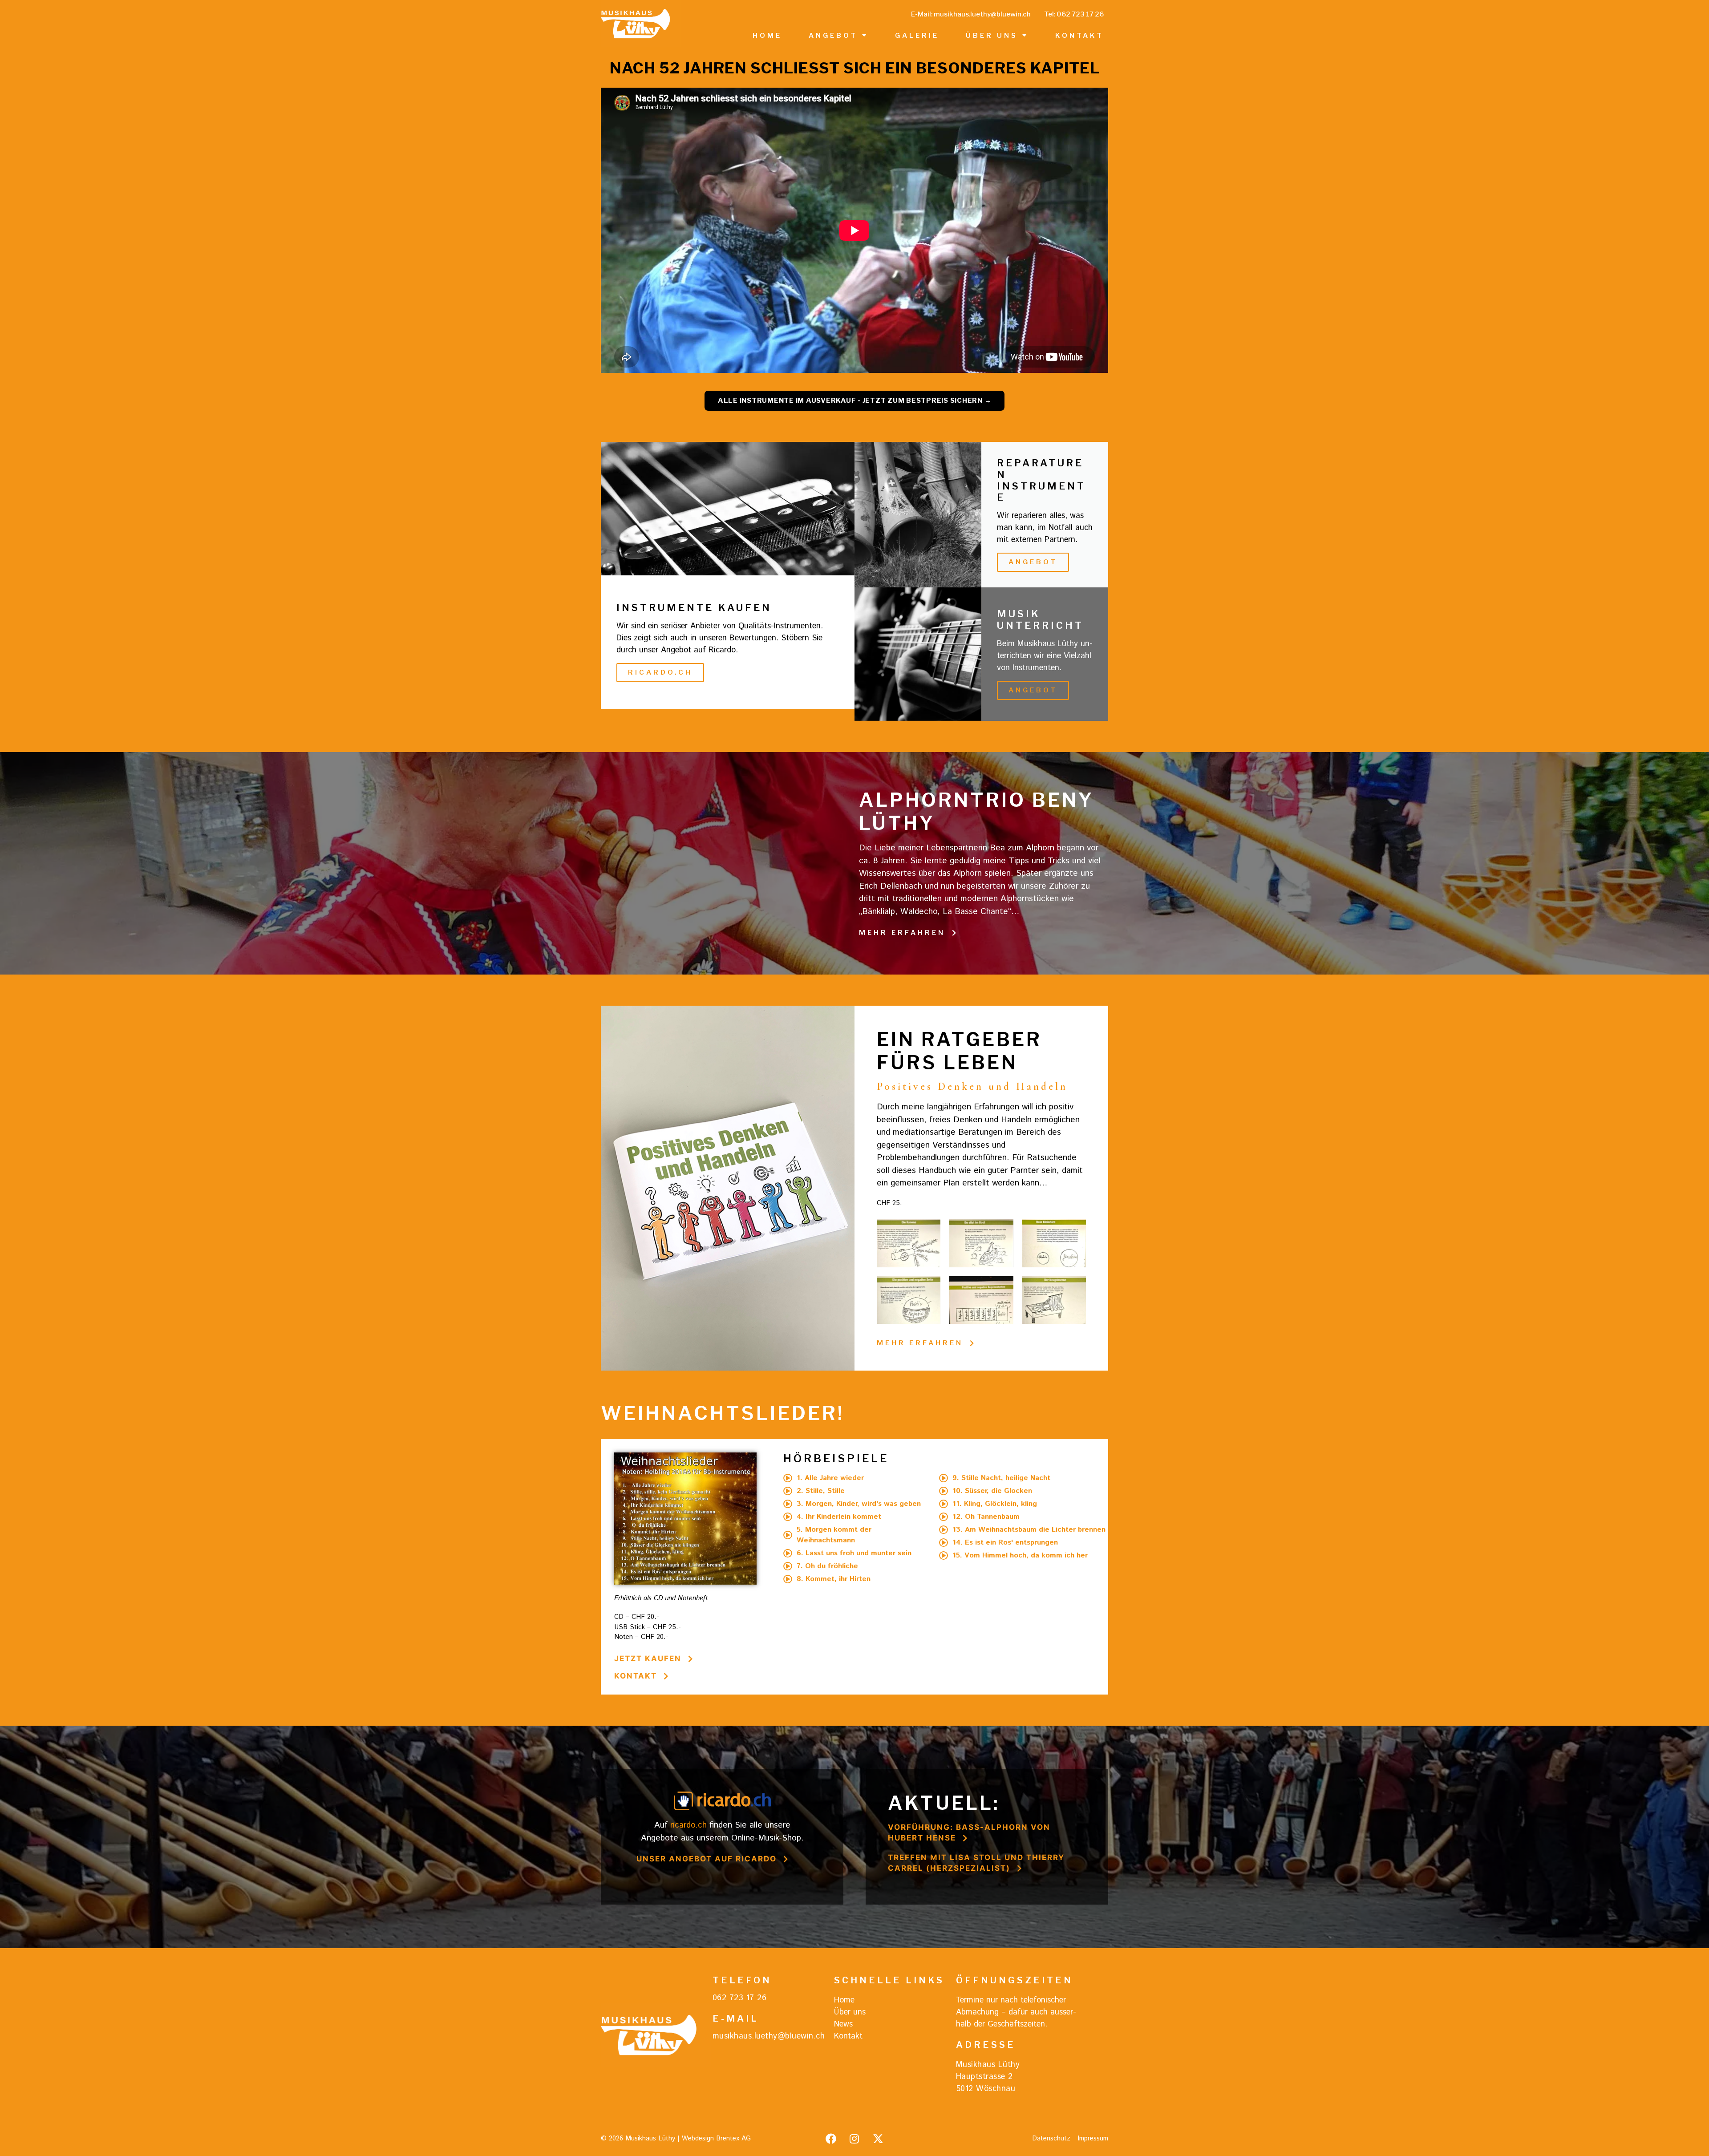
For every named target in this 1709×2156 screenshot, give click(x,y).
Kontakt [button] (636, 1676)
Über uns (992, 36)
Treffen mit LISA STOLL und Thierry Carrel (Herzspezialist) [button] (976, 1863)
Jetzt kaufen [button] (648, 1658)
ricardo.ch (688, 1825)
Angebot (833, 36)
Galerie (917, 36)
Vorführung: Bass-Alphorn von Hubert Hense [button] (969, 1832)
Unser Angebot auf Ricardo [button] (707, 1859)
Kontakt (1079, 36)
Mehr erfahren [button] (902, 933)
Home (767, 36)
